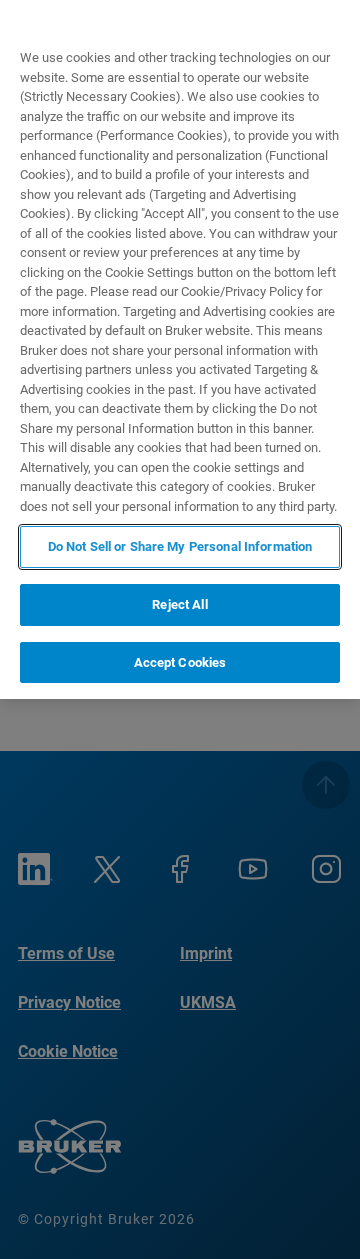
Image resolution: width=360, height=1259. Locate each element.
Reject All (179, 604)
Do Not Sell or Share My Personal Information (180, 546)
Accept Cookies (180, 662)
